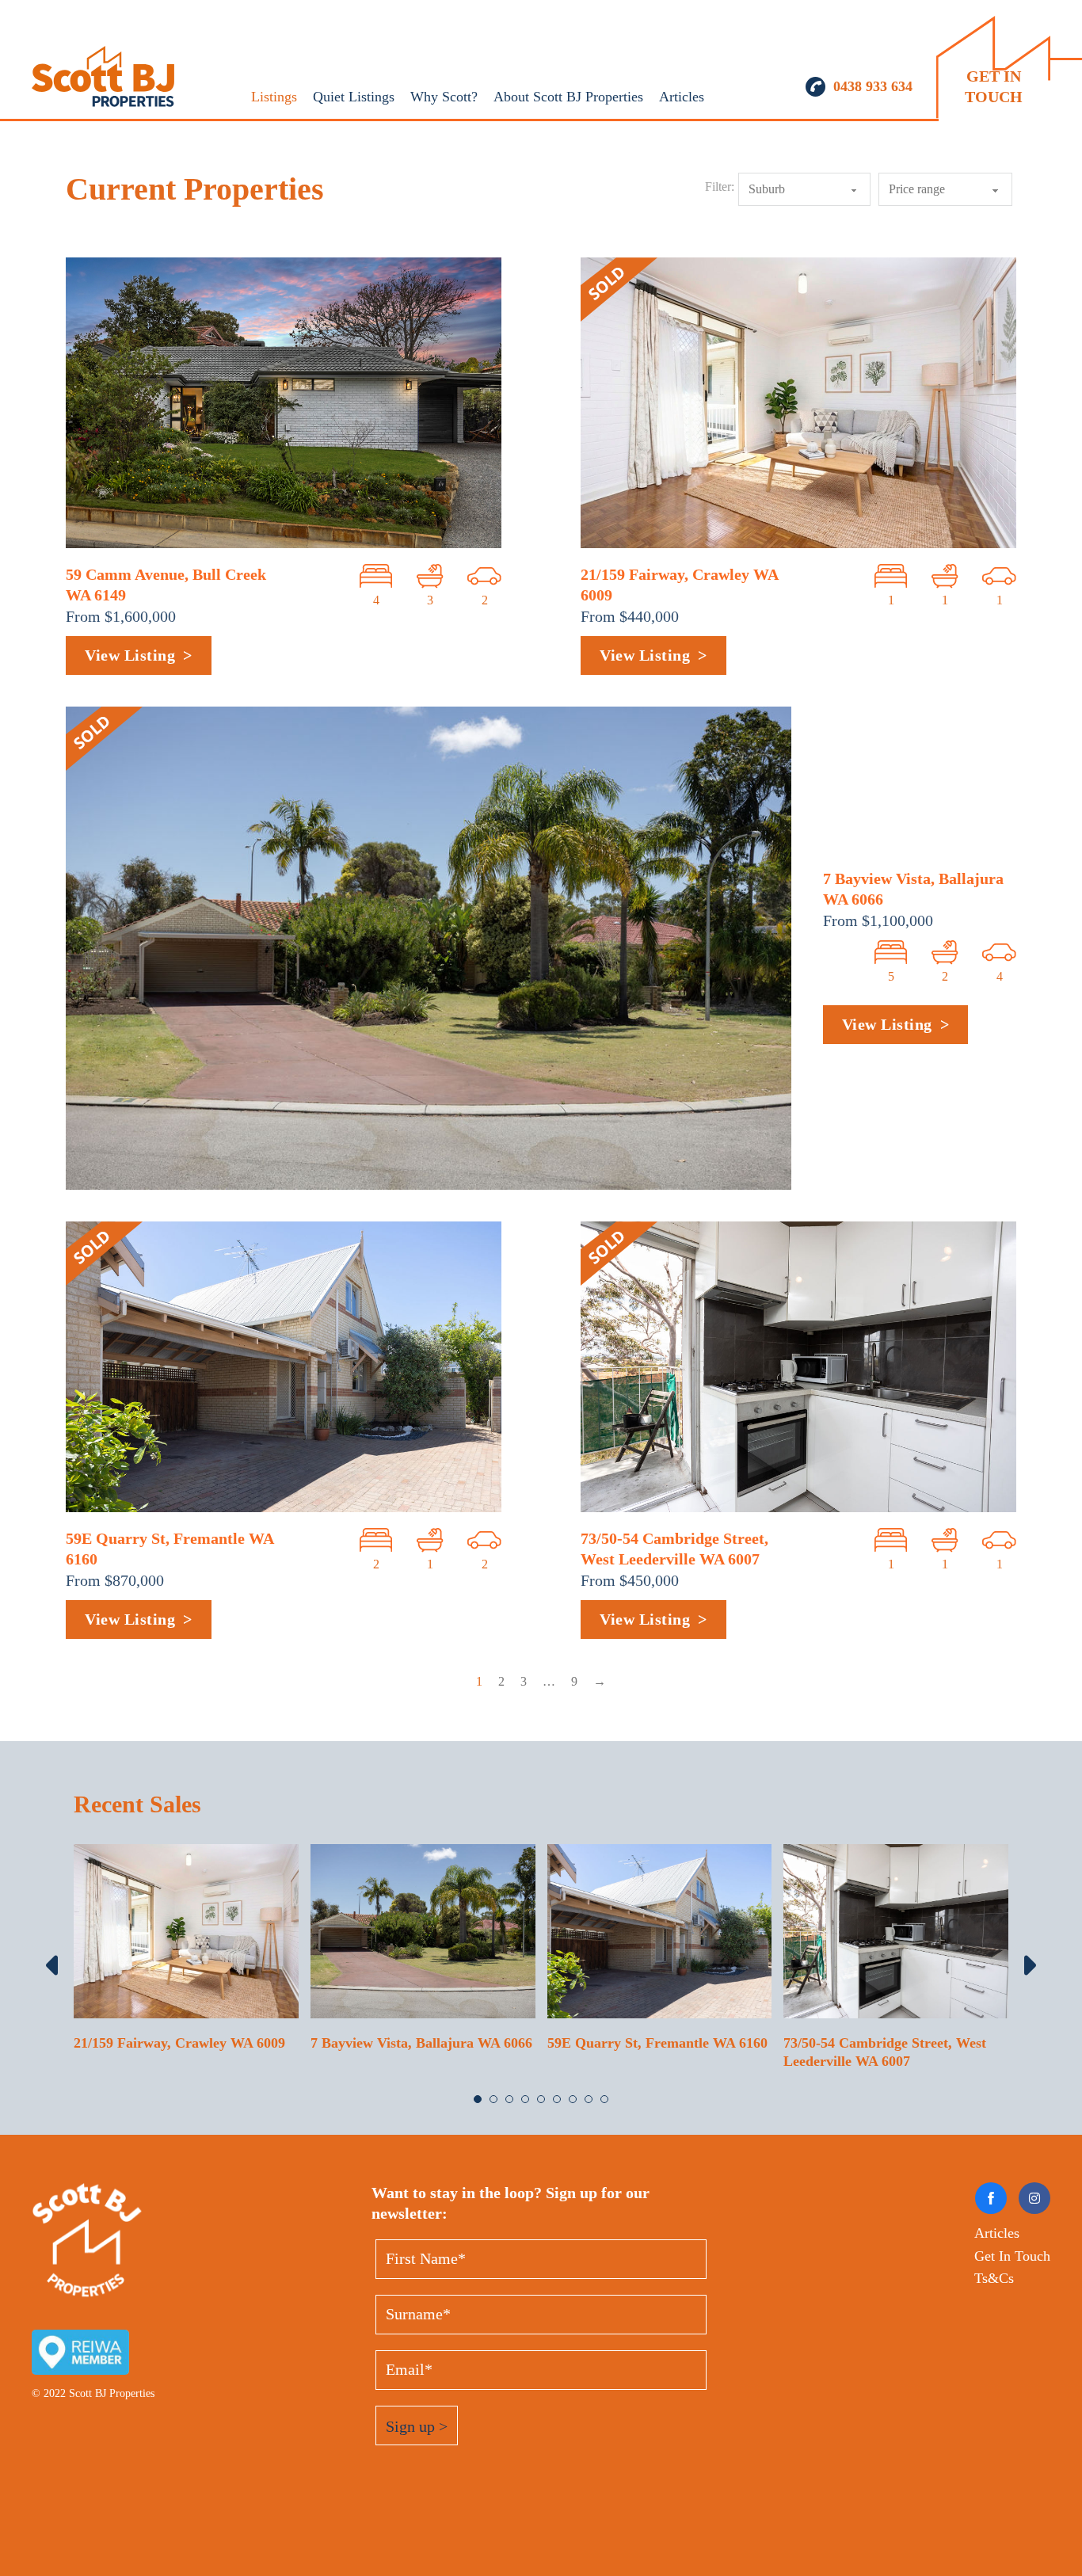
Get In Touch (1012, 2256)
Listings (274, 97)
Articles (682, 97)
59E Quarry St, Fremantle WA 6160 (657, 2043)
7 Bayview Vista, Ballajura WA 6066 (421, 2043)
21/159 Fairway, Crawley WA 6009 (179, 2043)
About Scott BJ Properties (568, 97)
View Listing (130, 655)
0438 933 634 (873, 86)
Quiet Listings (354, 97)
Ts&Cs (994, 2278)
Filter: (720, 187)
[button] (478, 2099)
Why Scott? (444, 97)
